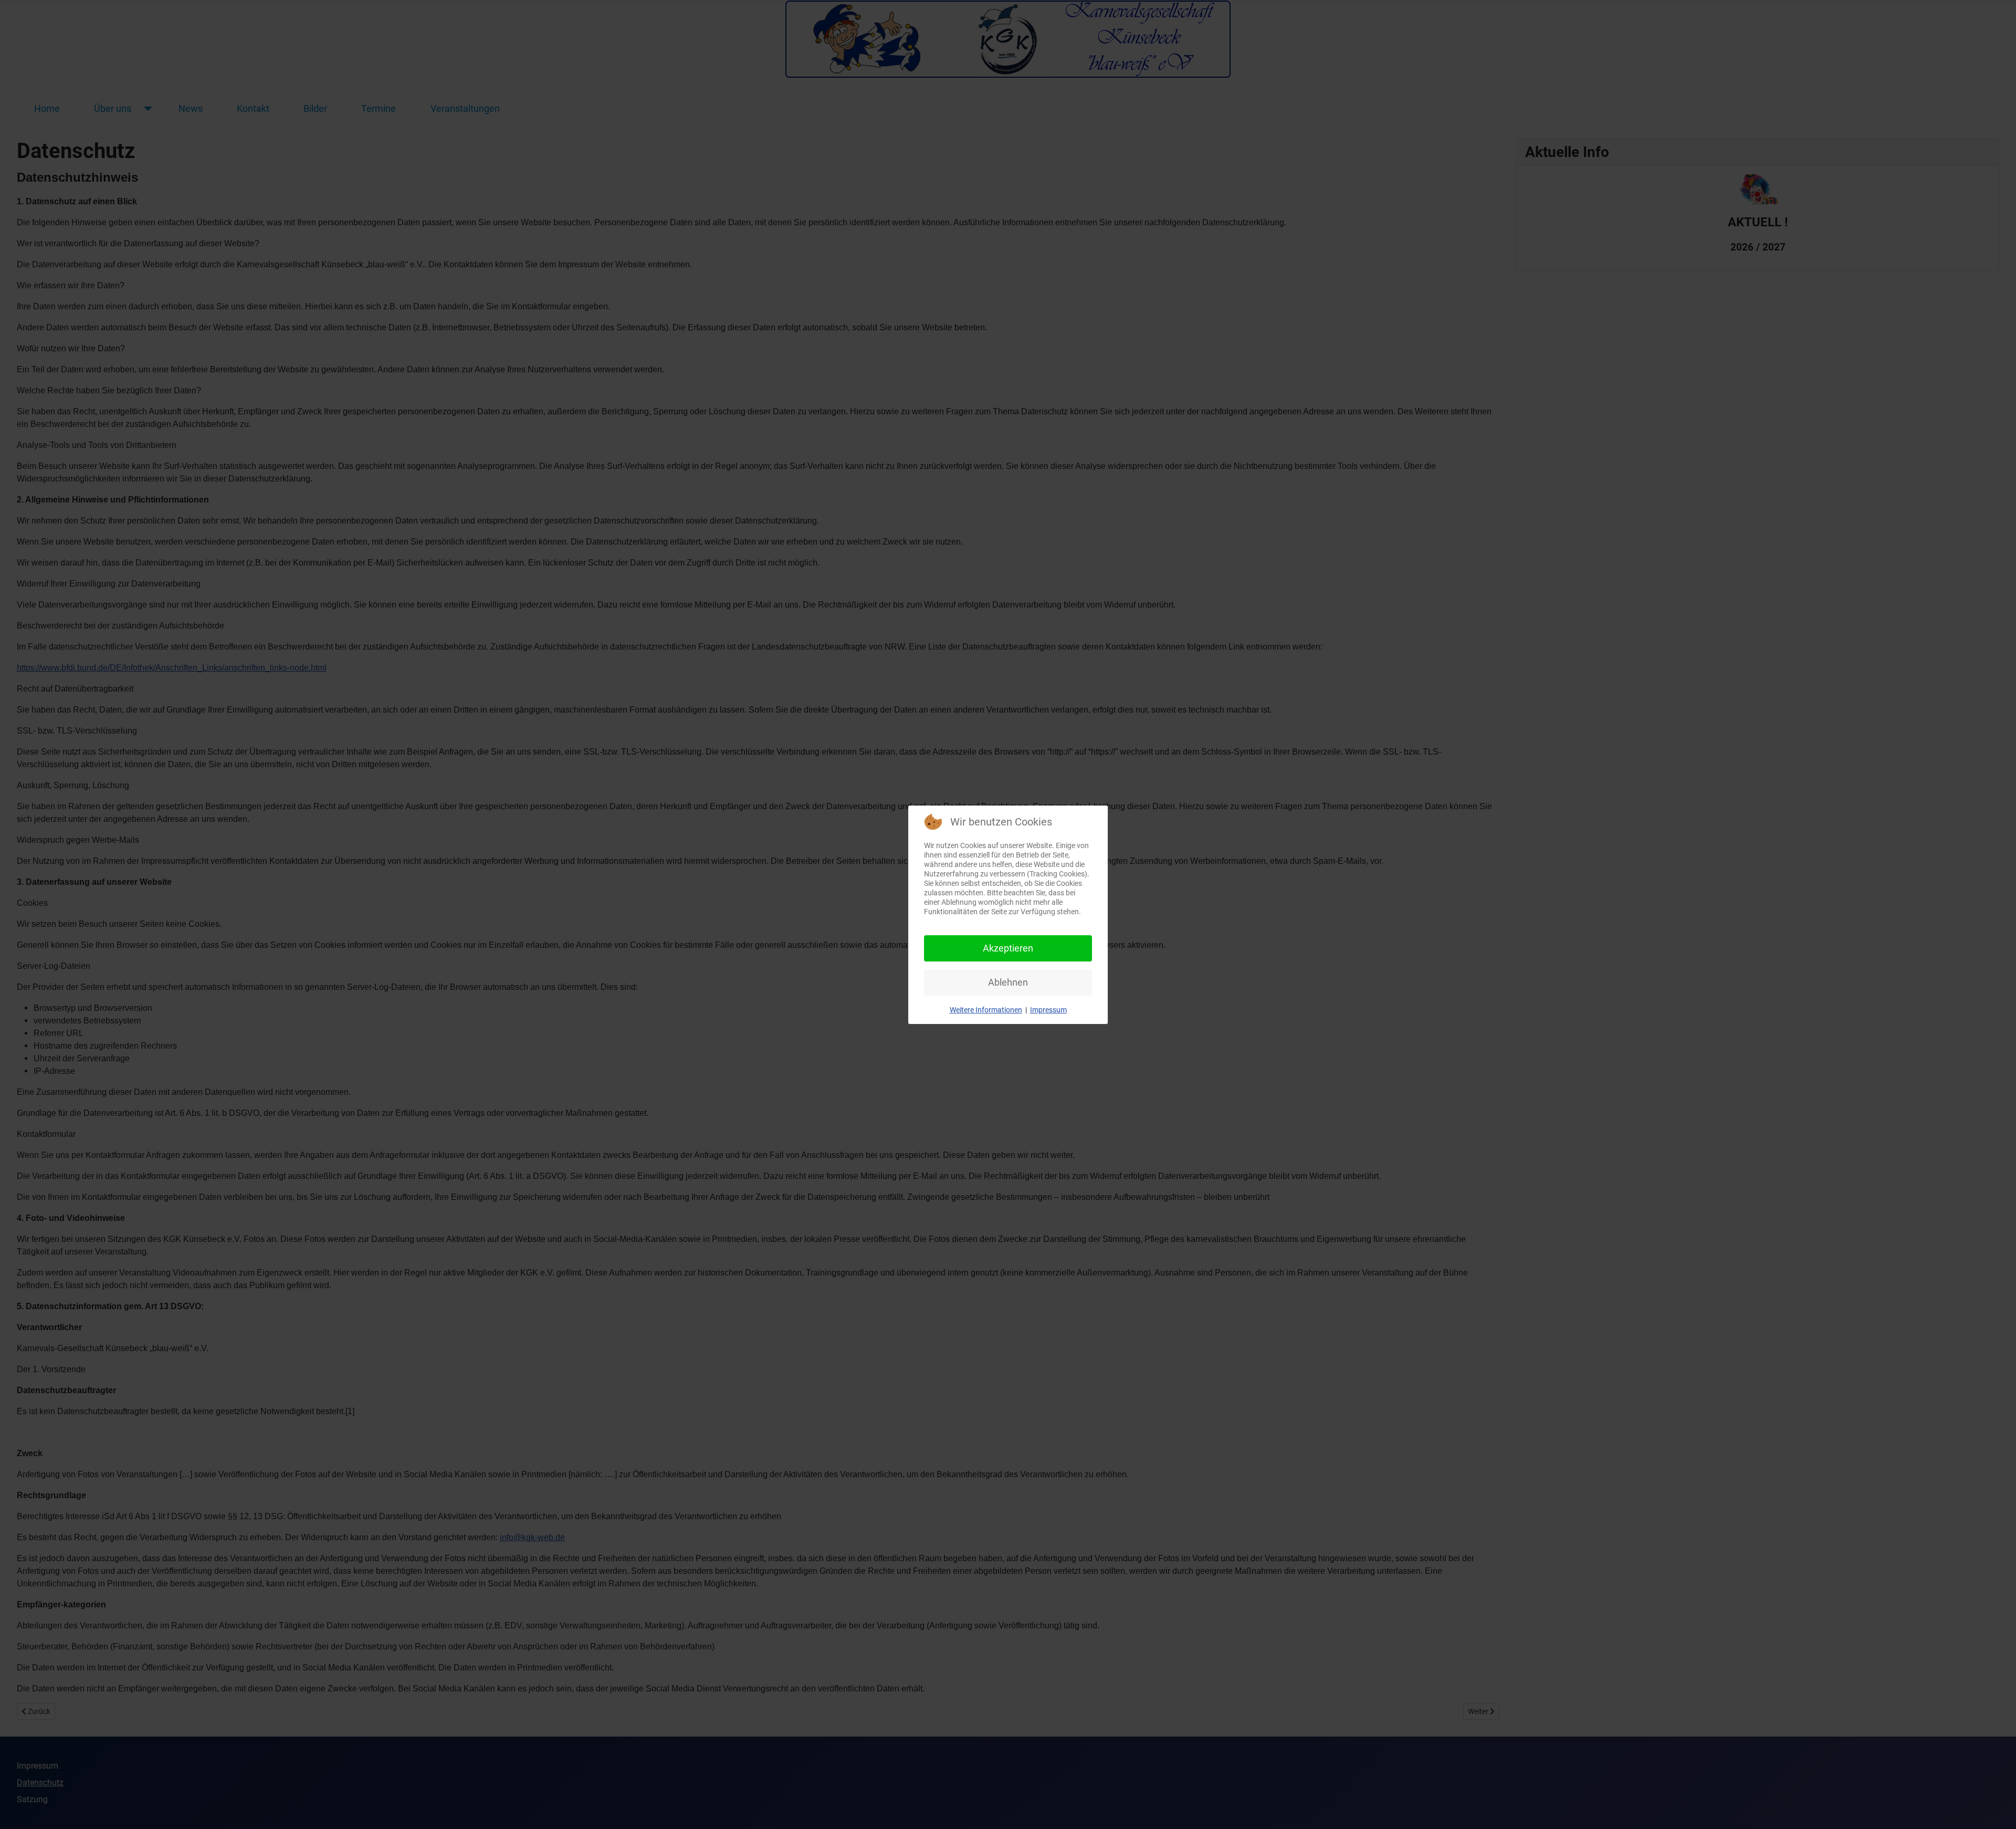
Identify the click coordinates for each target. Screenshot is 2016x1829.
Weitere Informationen (986, 1010)
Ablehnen (1008, 982)
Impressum (1048, 1010)
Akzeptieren (1008, 948)
